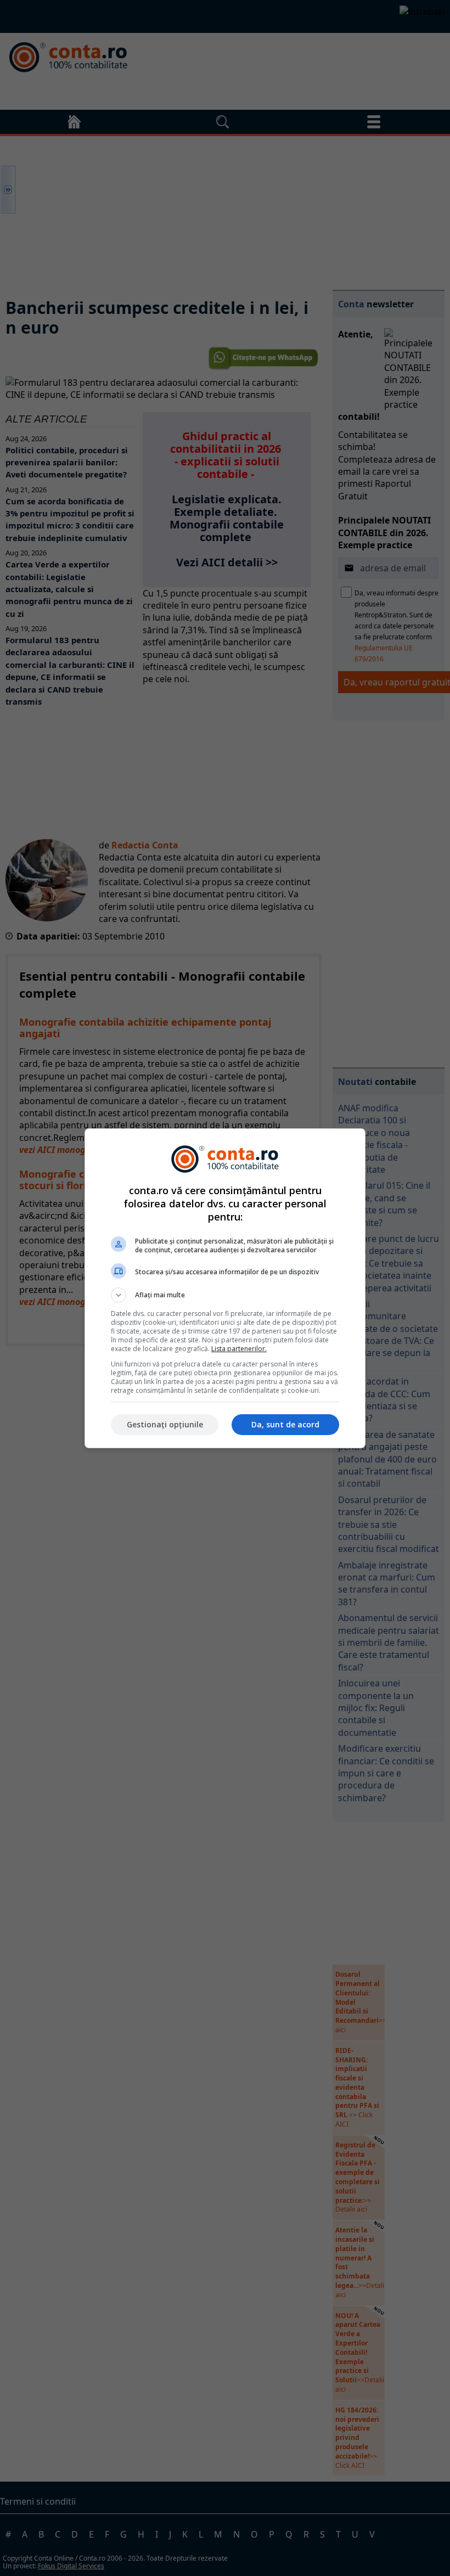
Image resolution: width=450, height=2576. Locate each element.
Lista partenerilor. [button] (239, 1349)
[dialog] (225, 1288)
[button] (225, 1295)
